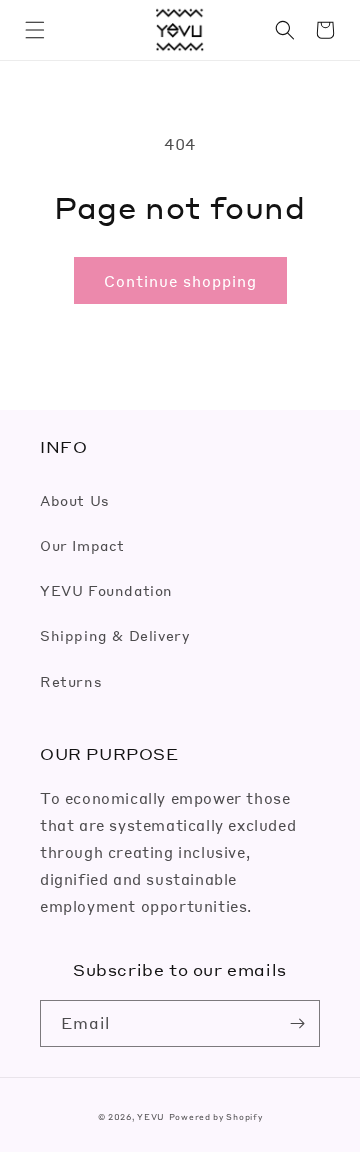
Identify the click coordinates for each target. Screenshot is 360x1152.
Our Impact (82, 545)
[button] (35, 30)
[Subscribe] (297, 1023)
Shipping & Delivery (114, 635)
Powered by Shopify (216, 1116)
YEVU (151, 1116)
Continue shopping (180, 281)
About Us (75, 500)
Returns (71, 681)
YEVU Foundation (106, 590)
